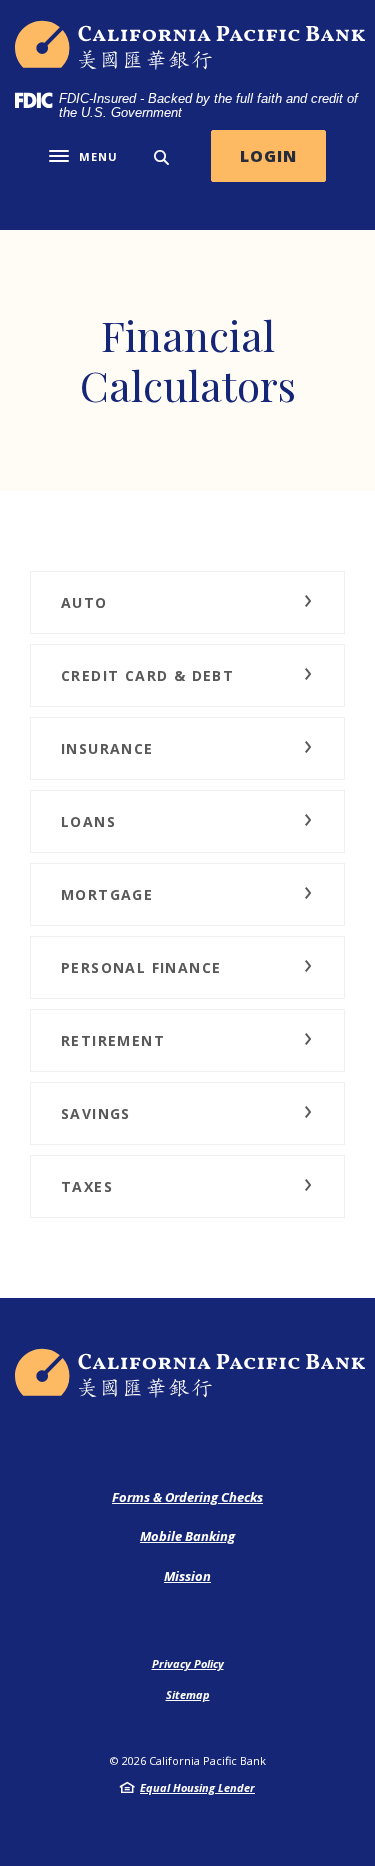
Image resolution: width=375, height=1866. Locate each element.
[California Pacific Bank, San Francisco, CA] (191, 45)
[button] (187, 602)
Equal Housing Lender (197, 1787)
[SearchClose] (162, 157)
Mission (187, 1576)
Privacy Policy (188, 1663)
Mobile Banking (187, 1536)
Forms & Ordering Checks (187, 1497)
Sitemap (188, 1694)
